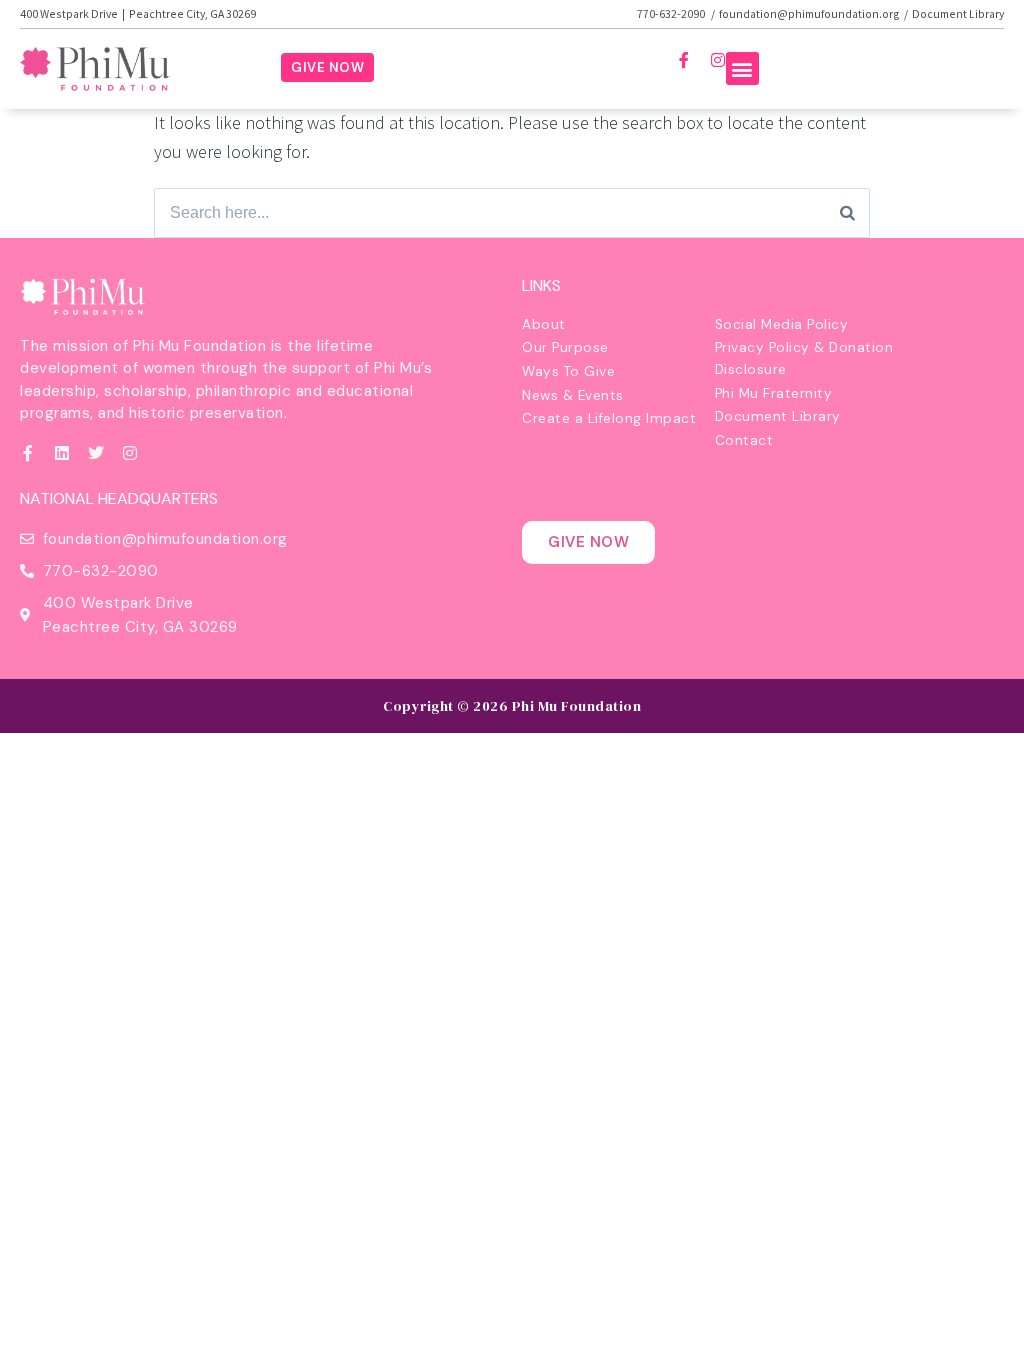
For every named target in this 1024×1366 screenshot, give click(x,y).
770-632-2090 (672, 13)
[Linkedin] (62, 453)
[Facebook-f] (684, 60)
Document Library (958, 13)
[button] (742, 68)
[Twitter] (96, 453)
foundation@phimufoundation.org (809, 13)
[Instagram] (718, 60)
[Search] (847, 213)
